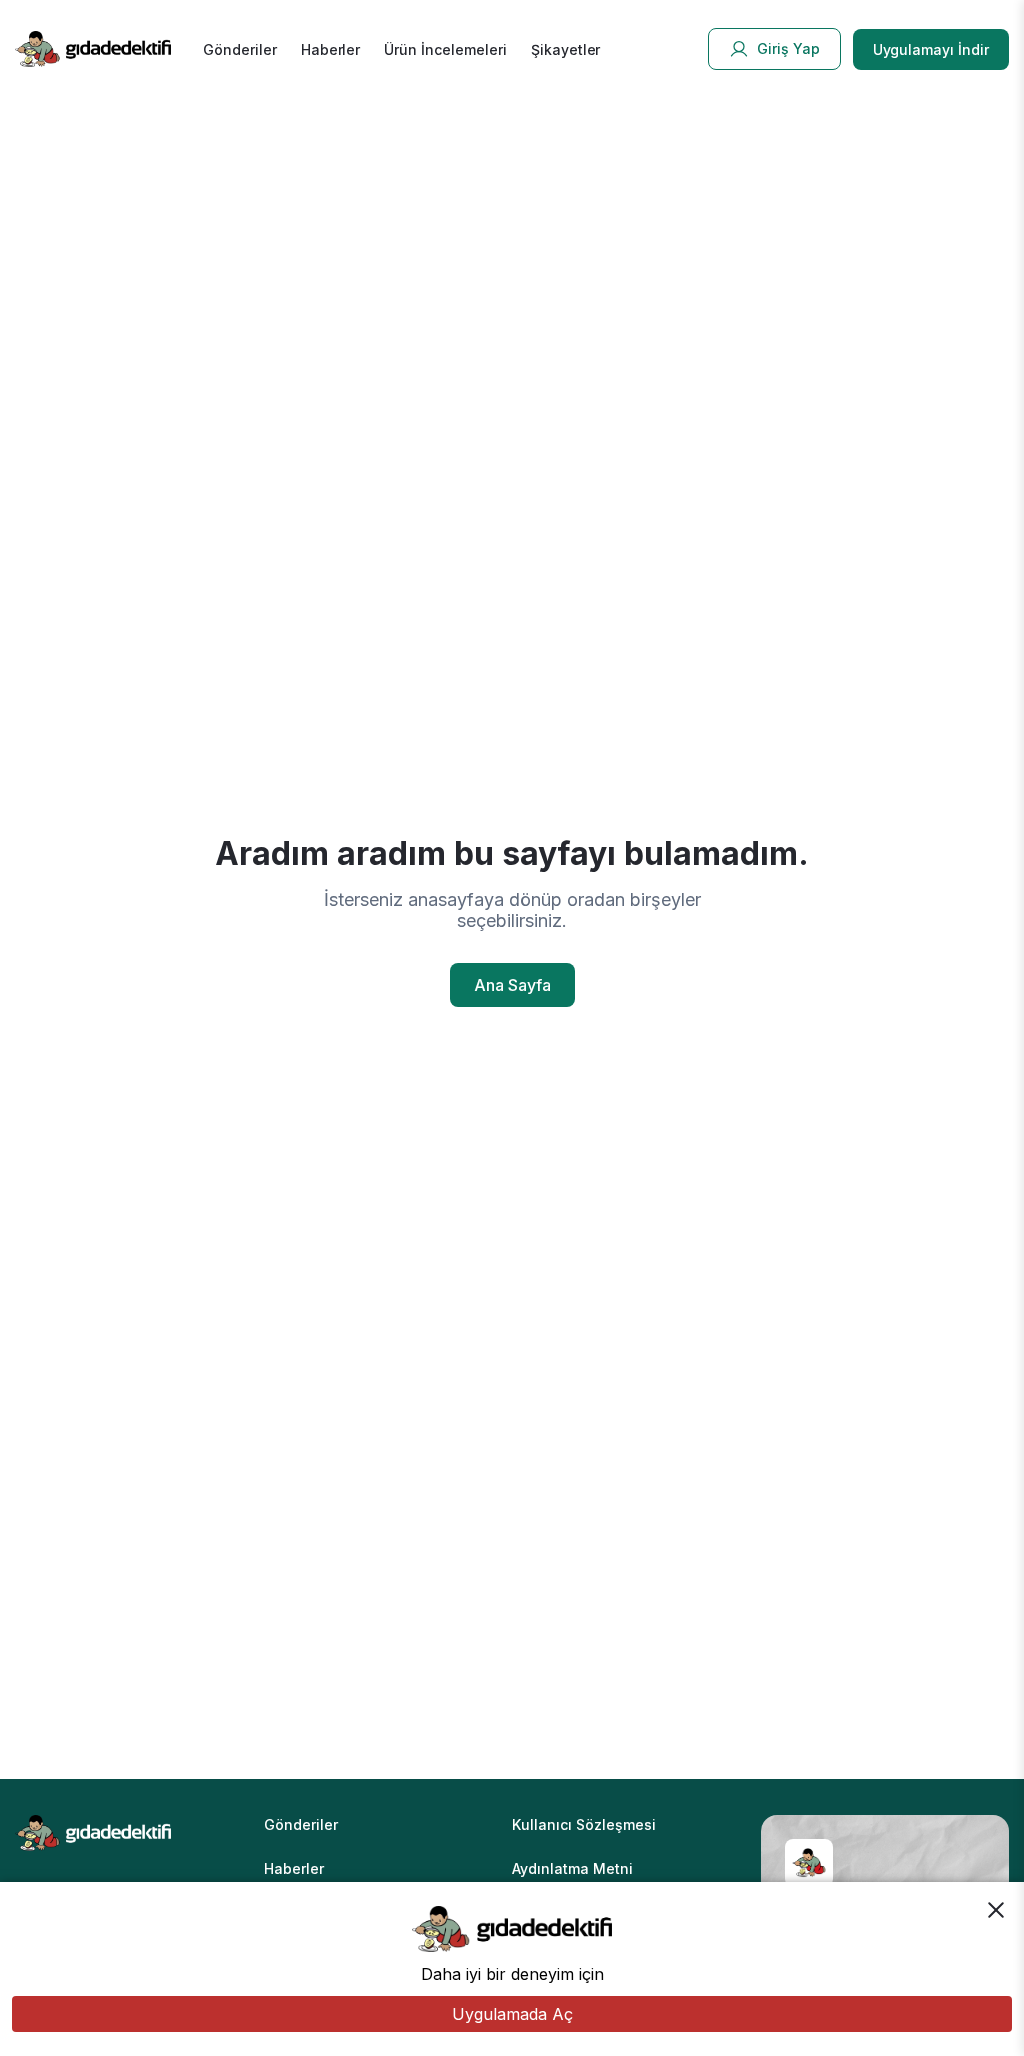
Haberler (331, 49)
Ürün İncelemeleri (445, 49)
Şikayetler (566, 49)
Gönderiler (240, 49)
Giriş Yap (788, 48)
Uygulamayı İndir (931, 49)
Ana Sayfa (512, 985)
